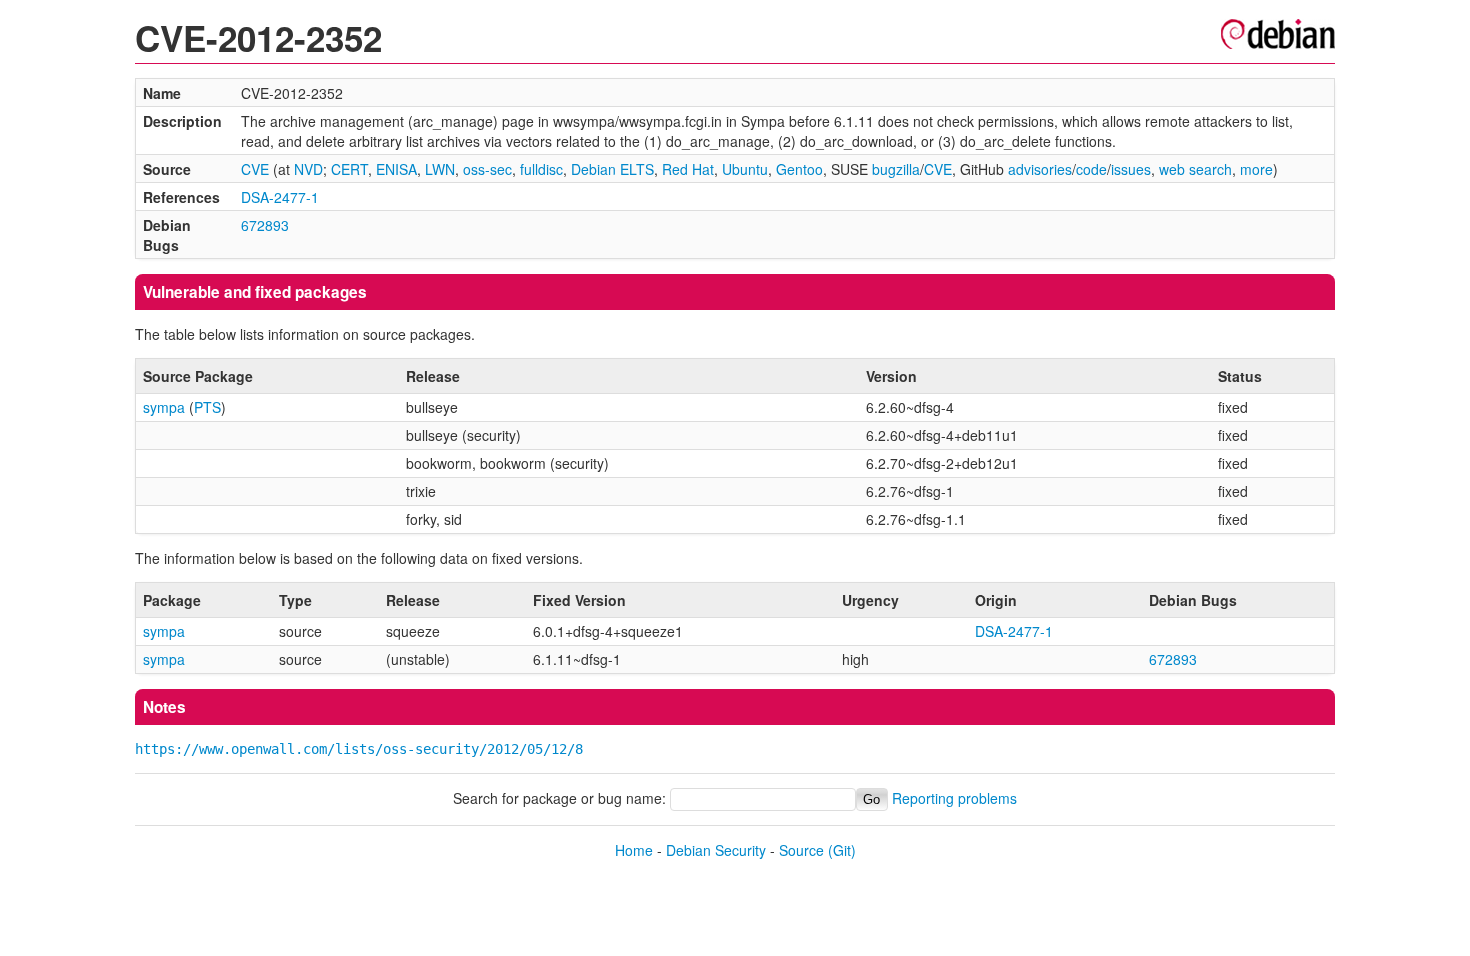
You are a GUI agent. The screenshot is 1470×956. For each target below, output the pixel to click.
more (1256, 169)
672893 (265, 225)
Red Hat (688, 169)
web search (1195, 169)
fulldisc (541, 169)
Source (801, 850)
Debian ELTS (612, 169)
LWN (440, 169)
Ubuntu (745, 169)
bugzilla (896, 169)
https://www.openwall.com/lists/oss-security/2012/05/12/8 (359, 749)
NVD (308, 169)
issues (1131, 169)
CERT (349, 169)
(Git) (842, 850)
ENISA (396, 169)
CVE (255, 169)
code (1091, 169)
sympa (164, 407)
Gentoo (799, 169)
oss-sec (487, 169)
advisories (1040, 169)
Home (634, 850)
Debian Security (716, 850)
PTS (207, 407)
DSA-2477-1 (280, 197)
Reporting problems (954, 798)
